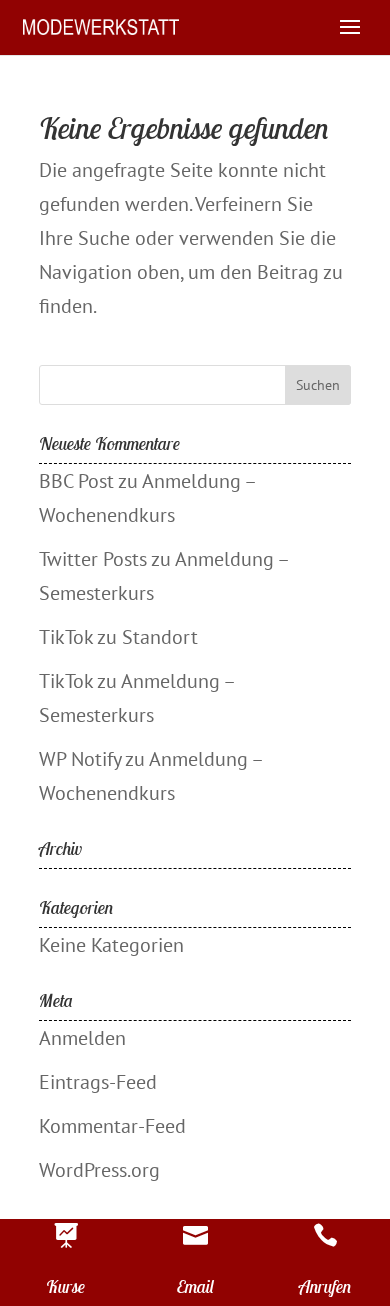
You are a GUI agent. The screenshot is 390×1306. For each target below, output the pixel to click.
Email (195, 1286)
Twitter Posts (93, 559)
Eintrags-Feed (98, 1082)
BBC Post (76, 481)
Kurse (65, 1286)
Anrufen (325, 1286)
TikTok (66, 637)
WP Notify (80, 759)
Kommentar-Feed (112, 1126)
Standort (160, 637)
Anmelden (82, 1038)
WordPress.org (99, 1170)
